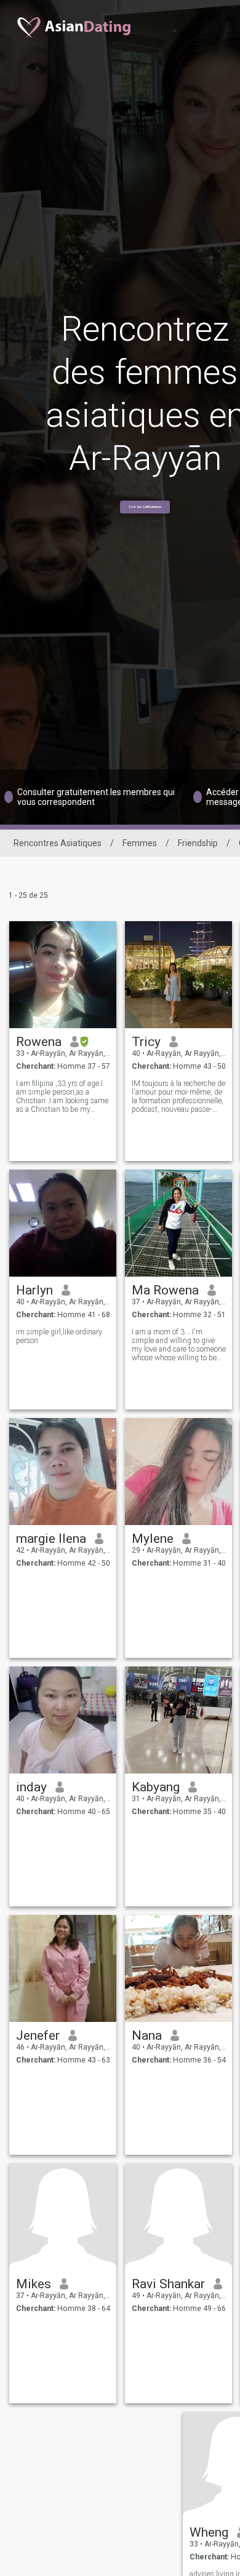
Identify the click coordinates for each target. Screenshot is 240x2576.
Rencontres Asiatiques (58, 843)
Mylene (153, 1539)
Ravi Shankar (168, 2284)
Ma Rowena (165, 1290)
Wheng (209, 2532)
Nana (147, 2035)
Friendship (198, 843)
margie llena (51, 1539)
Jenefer (38, 2035)
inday (31, 1787)
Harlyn (34, 1290)
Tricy (146, 1042)
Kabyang (156, 1787)
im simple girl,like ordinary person (59, 1336)
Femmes (140, 843)
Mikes (34, 2284)
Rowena (39, 1042)
